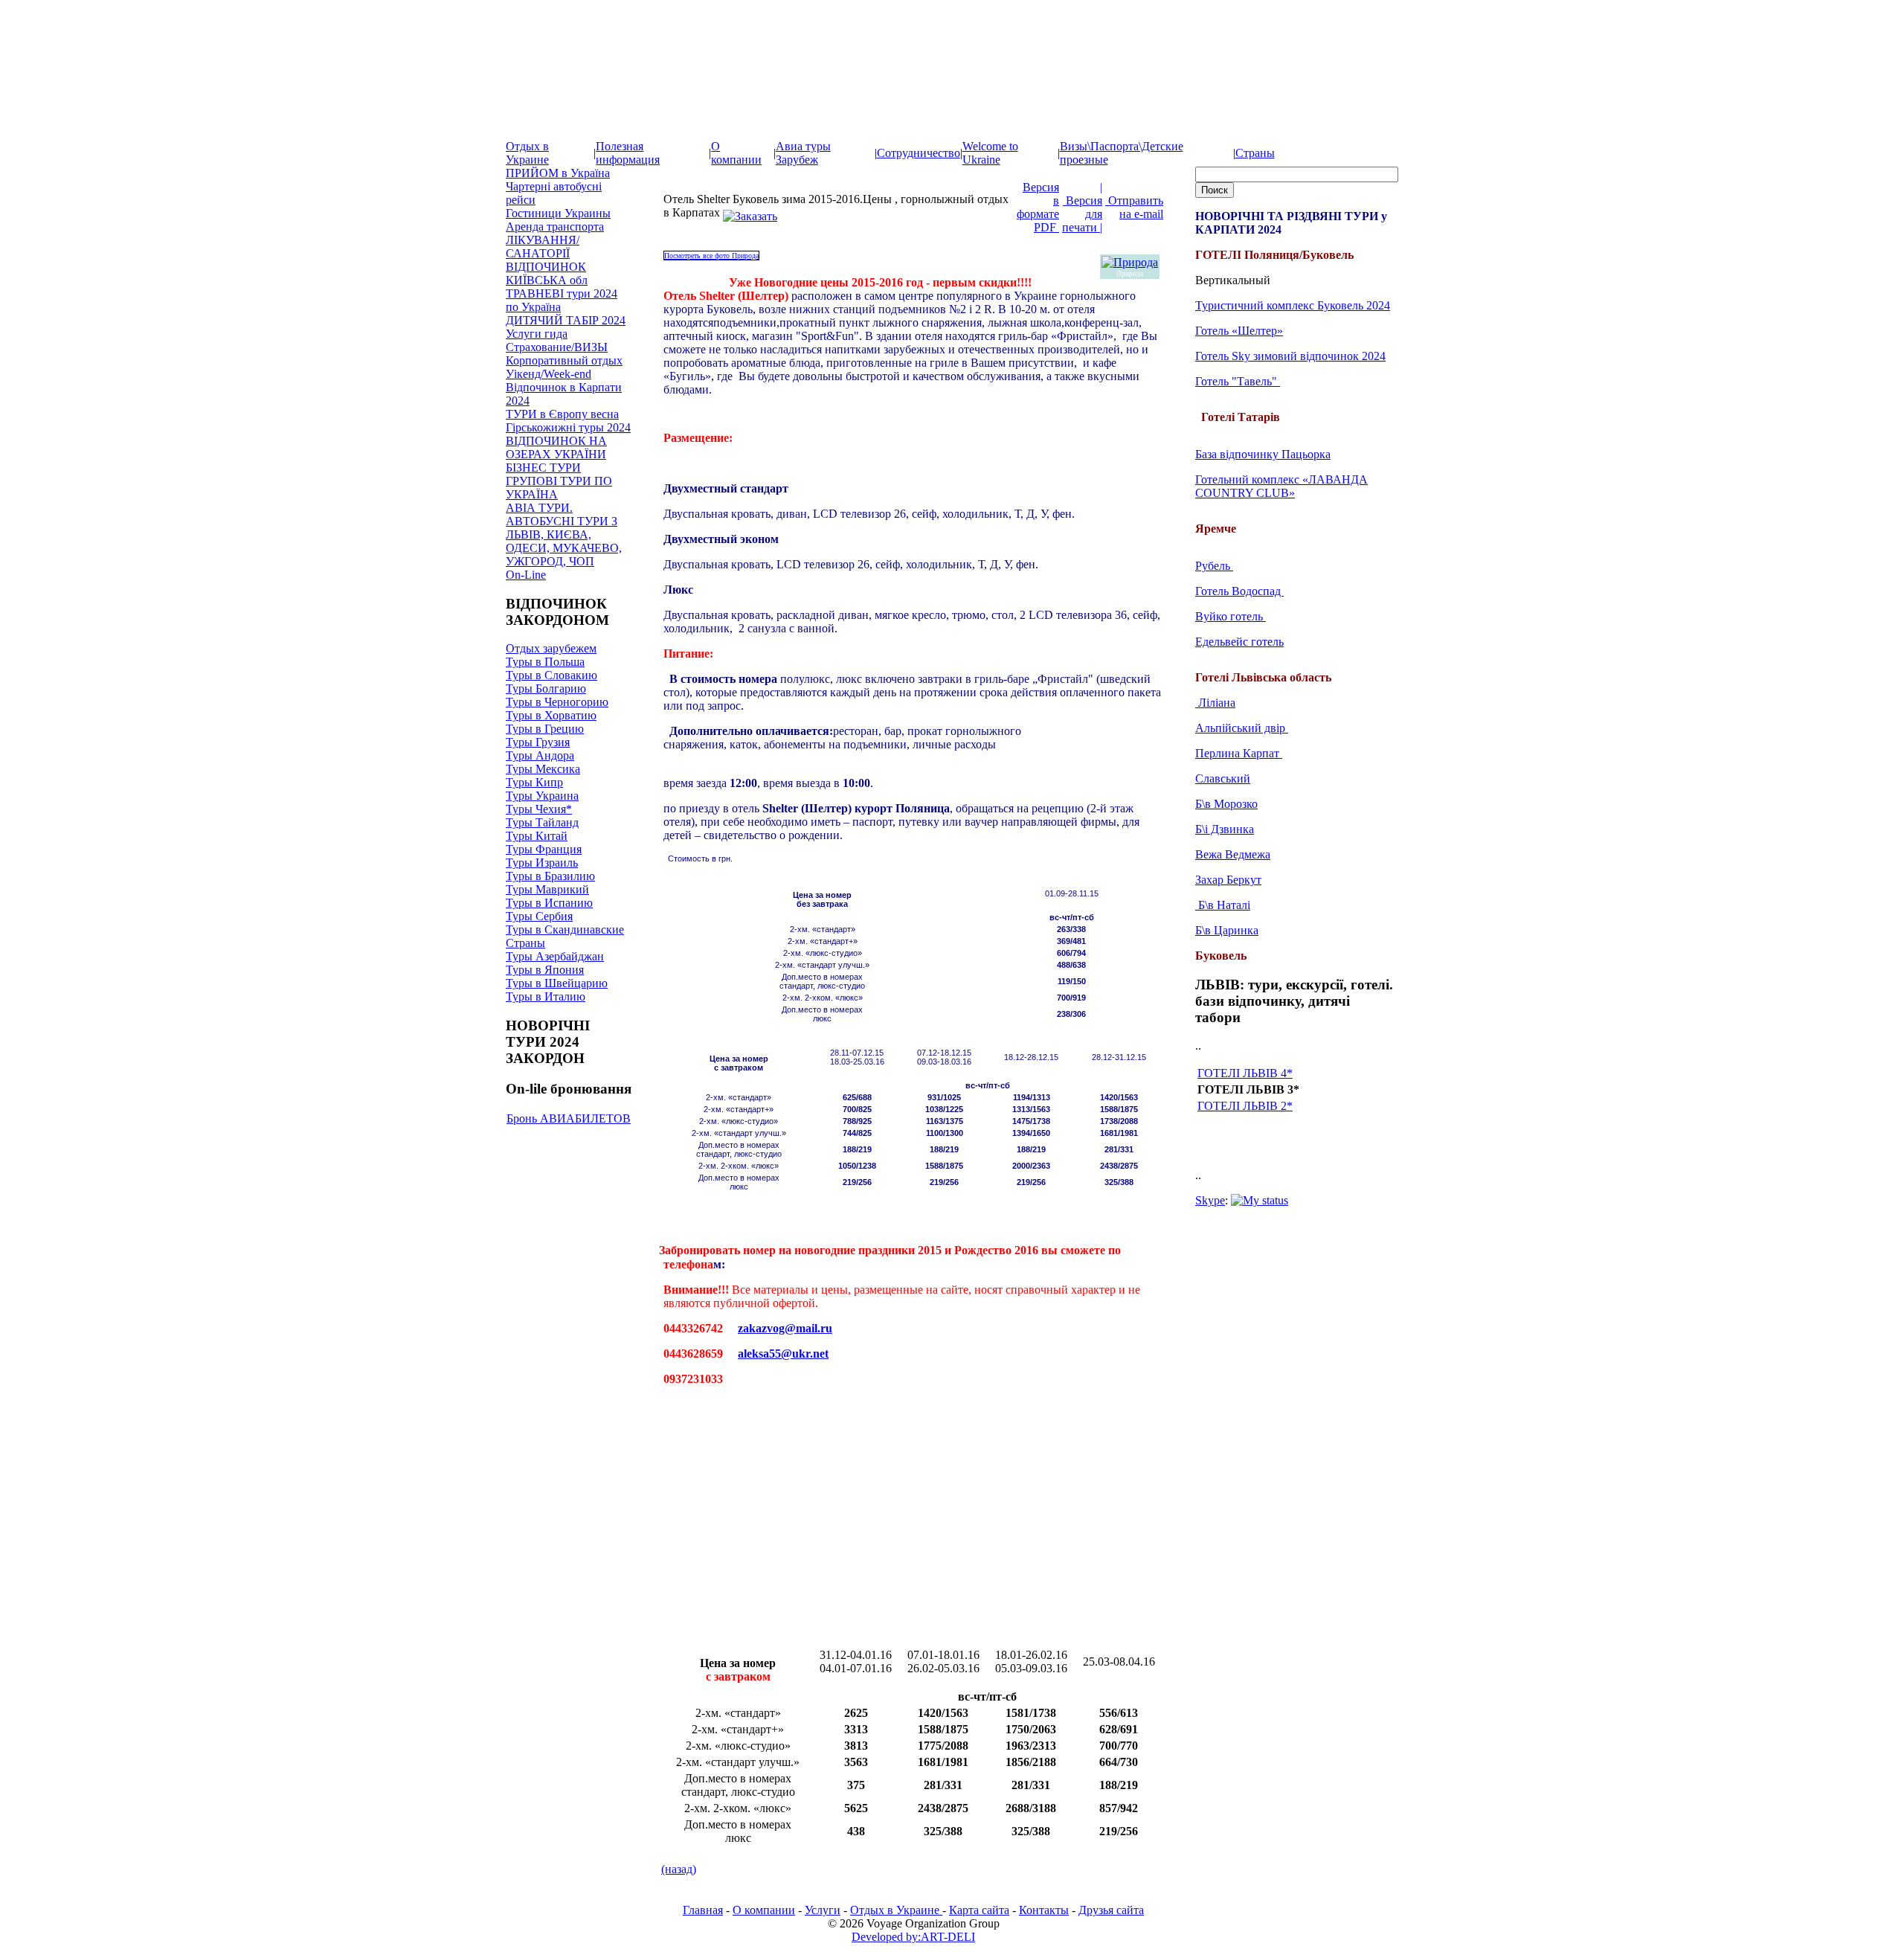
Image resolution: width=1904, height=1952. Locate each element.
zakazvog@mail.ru (785, 1328)
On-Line (526, 575)
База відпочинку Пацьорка (1263, 454)
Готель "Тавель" (1238, 381)
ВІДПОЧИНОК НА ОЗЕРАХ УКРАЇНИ (556, 447)
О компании (736, 153)
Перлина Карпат (1239, 753)
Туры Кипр (534, 782)
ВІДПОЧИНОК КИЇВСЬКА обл (547, 273)
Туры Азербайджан (555, 956)
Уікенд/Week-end (549, 374)
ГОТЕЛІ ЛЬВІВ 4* (1245, 1073)
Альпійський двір (1242, 728)
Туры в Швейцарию (557, 983)
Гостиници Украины (558, 213)
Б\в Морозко (1226, 804)
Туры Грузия (538, 742)
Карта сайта (979, 1910)
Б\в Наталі (1223, 905)
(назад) (679, 1869)
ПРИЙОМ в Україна (558, 173)
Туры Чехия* (539, 809)
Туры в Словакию (551, 675)
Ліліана (1215, 703)
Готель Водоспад (1239, 591)
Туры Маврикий (547, 889)
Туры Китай (537, 836)
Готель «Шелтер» (1239, 331)
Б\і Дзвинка (1225, 829)
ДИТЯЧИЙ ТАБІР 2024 (566, 320)
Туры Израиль (542, 863)
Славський (1223, 778)
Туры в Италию (546, 996)
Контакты (1044, 1910)
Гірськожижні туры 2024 (568, 427)
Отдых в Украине (527, 153)
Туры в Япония (545, 970)
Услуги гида (537, 334)
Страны (1255, 153)
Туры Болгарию (546, 688)
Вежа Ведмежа (1233, 854)
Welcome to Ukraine (990, 153)
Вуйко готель (1231, 616)
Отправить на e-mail (1134, 207)
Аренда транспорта (555, 227)
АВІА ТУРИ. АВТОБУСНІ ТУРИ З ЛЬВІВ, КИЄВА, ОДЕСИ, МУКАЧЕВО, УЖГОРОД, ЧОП (564, 534)
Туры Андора (540, 755)
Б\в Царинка (1227, 930)
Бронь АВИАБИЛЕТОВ (569, 1118)
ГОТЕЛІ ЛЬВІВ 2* (1245, 1106)
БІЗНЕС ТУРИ (543, 468)
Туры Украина (542, 796)
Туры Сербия (539, 916)
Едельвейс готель (1239, 642)
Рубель (1214, 566)
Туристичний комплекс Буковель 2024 (1293, 305)
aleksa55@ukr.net (783, 1354)
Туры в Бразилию (550, 876)
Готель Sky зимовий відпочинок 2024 (1290, 356)
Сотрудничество (919, 153)
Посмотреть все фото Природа (711, 256)
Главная (703, 1910)
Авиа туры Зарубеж (803, 153)
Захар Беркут (1228, 880)
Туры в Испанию (549, 903)
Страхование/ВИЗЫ (557, 347)
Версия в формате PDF (1038, 207)
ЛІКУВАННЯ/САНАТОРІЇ (543, 247)
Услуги (823, 1910)
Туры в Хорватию (551, 715)
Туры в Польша (545, 662)
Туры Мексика (543, 769)
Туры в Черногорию (557, 702)
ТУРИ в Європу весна (562, 414)
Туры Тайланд (542, 822)
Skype (1210, 1200)
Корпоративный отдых (564, 360)
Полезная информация (628, 153)
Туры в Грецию (545, 729)
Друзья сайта (1111, 1910)
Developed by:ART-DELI (913, 1937)
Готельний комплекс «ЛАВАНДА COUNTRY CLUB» (1281, 486)
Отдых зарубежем (551, 648)
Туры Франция (544, 849)
